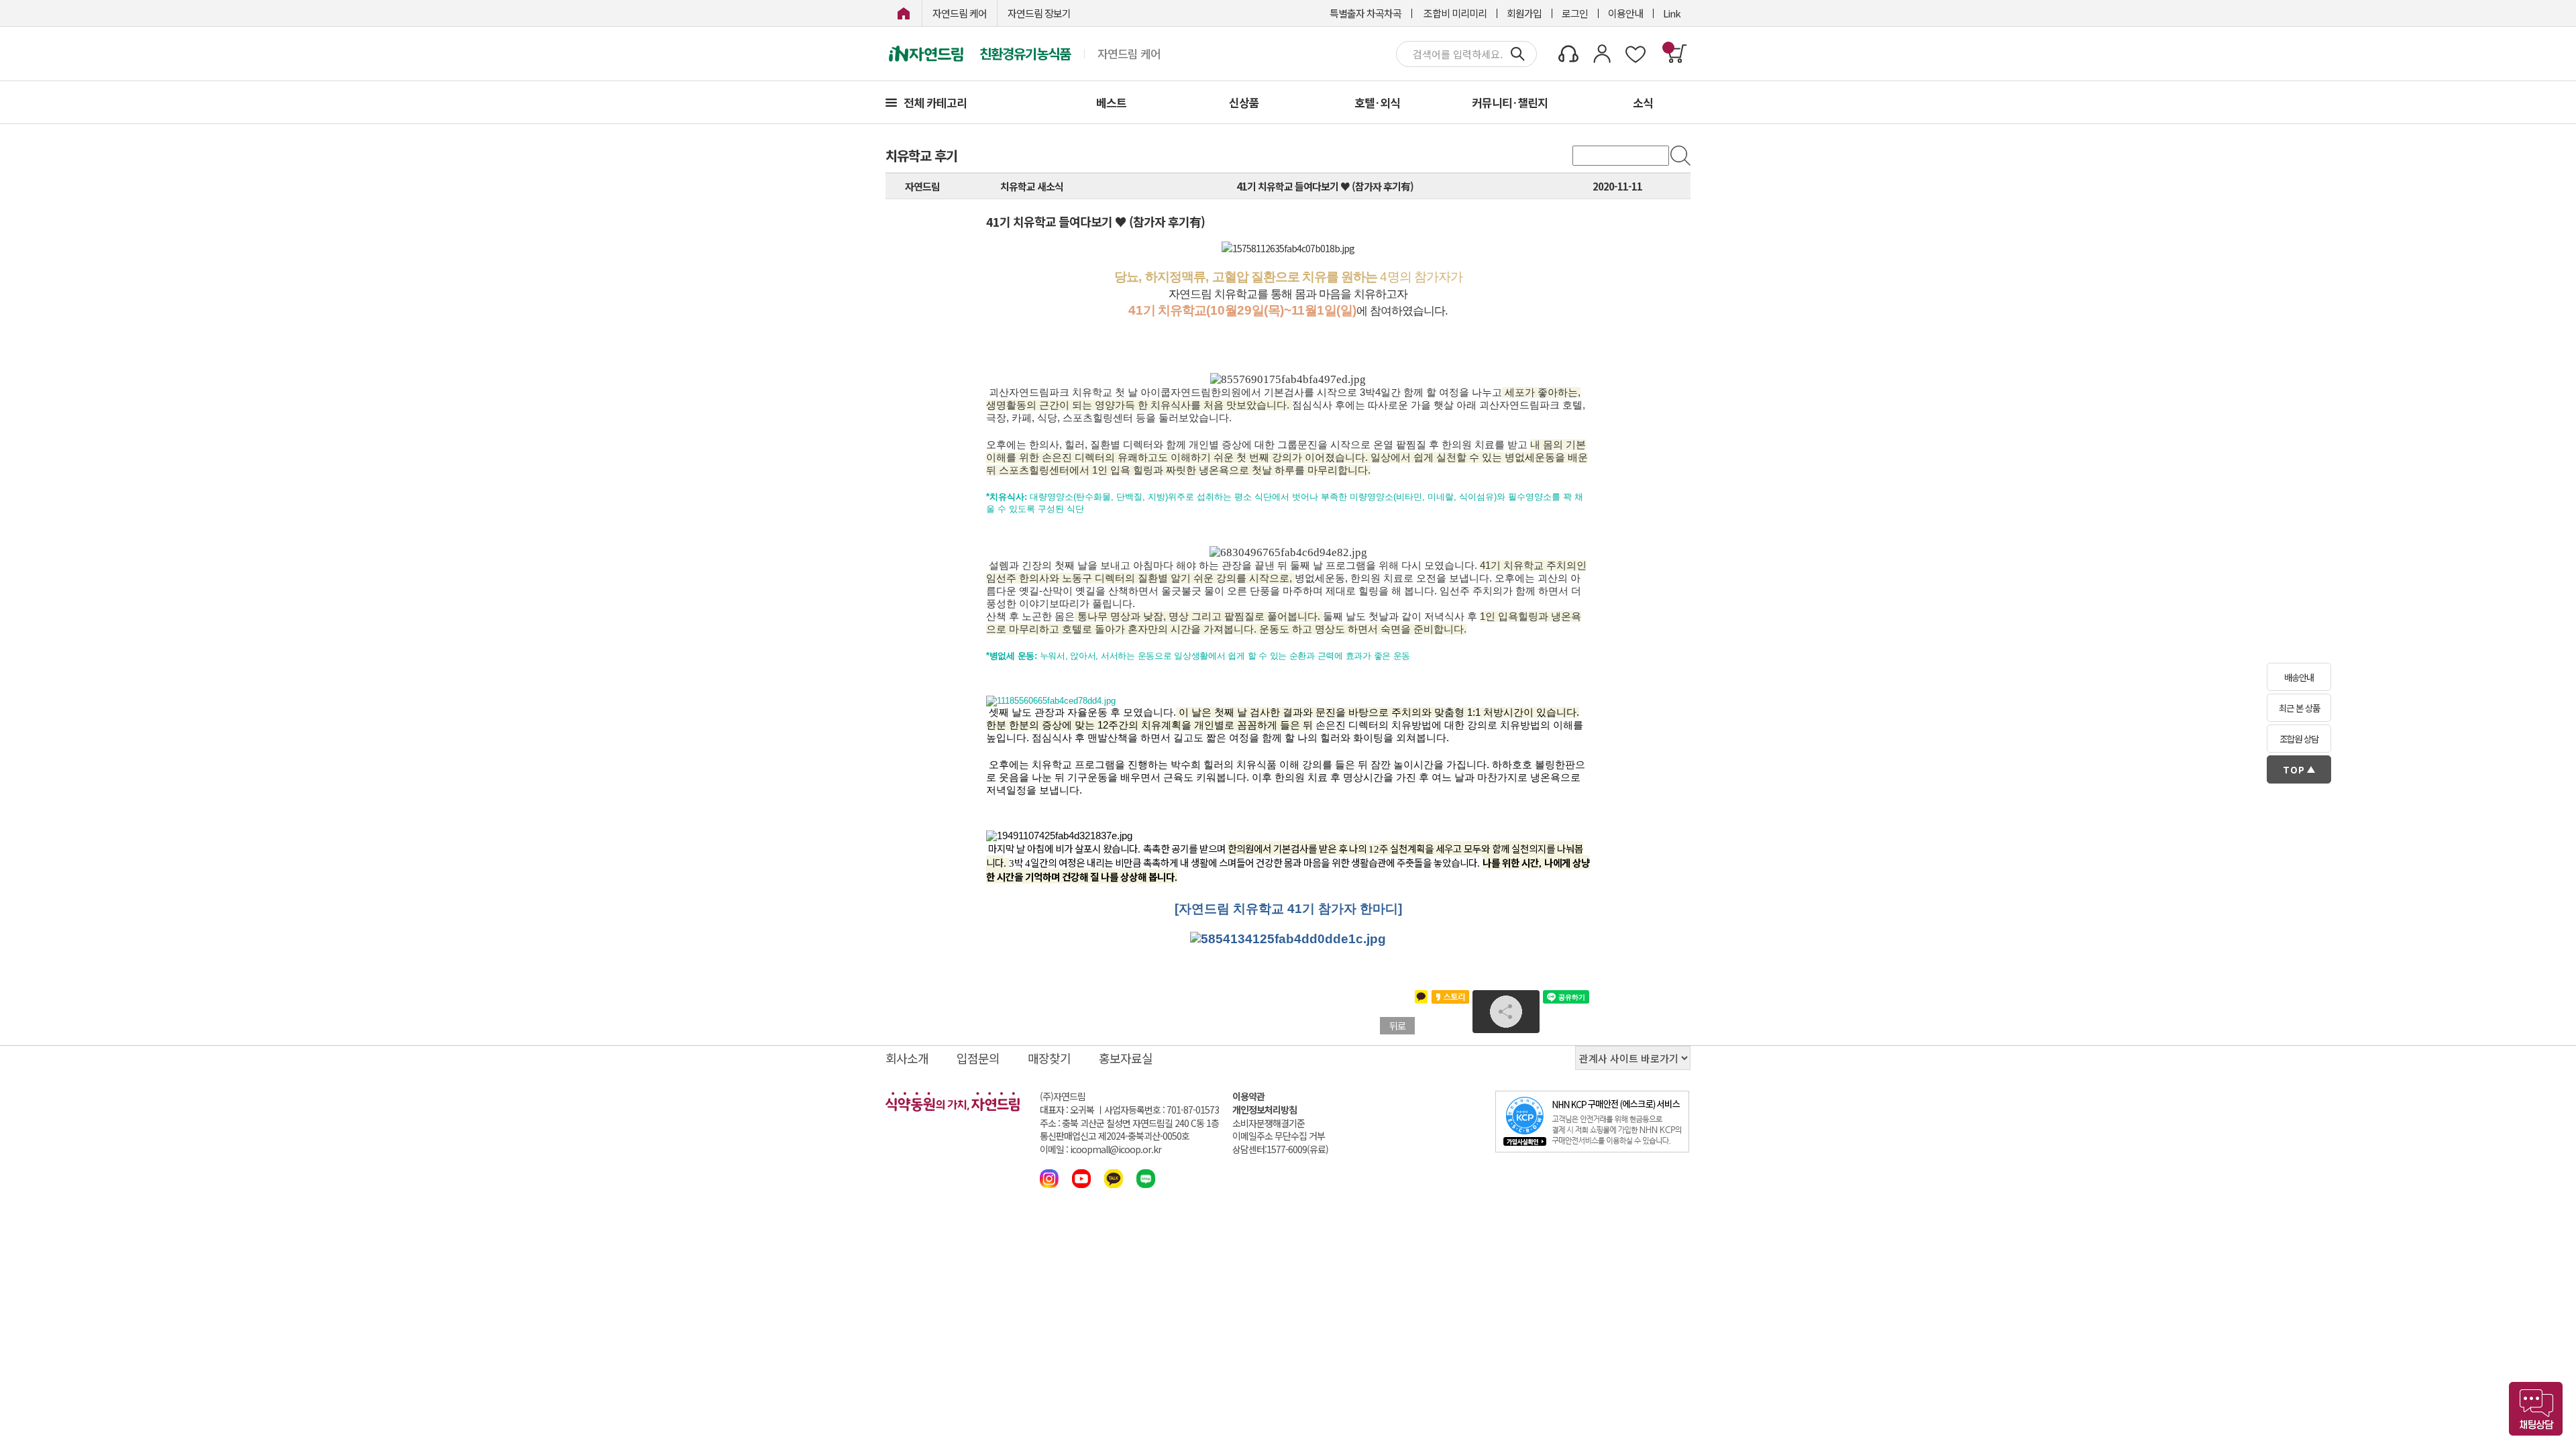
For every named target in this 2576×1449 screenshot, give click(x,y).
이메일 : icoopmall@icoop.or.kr (1101, 1149)
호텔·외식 (1377, 102)
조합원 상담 (2299, 739)
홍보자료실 (1126, 1058)
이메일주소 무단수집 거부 (1279, 1136)
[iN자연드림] (904, 13)
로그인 (1575, 13)
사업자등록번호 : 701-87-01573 (1162, 1110)
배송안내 (2299, 677)
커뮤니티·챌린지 (1510, 102)
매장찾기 (1049, 1058)
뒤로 (1397, 1026)
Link (1672, 13)
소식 (1643, 102)
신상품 (1244, 102)
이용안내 (1625, 13)
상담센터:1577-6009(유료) (1280, 1149)
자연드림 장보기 (1039, 13)
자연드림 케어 (960, 13)
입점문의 (978, 1058)
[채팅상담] (2536, 1409)
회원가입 (1524, 13)
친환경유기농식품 (1025, 54)
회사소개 (907, 1058)
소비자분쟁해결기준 (1269, 1123)
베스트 (1111, 102)
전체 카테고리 (935, 102)
